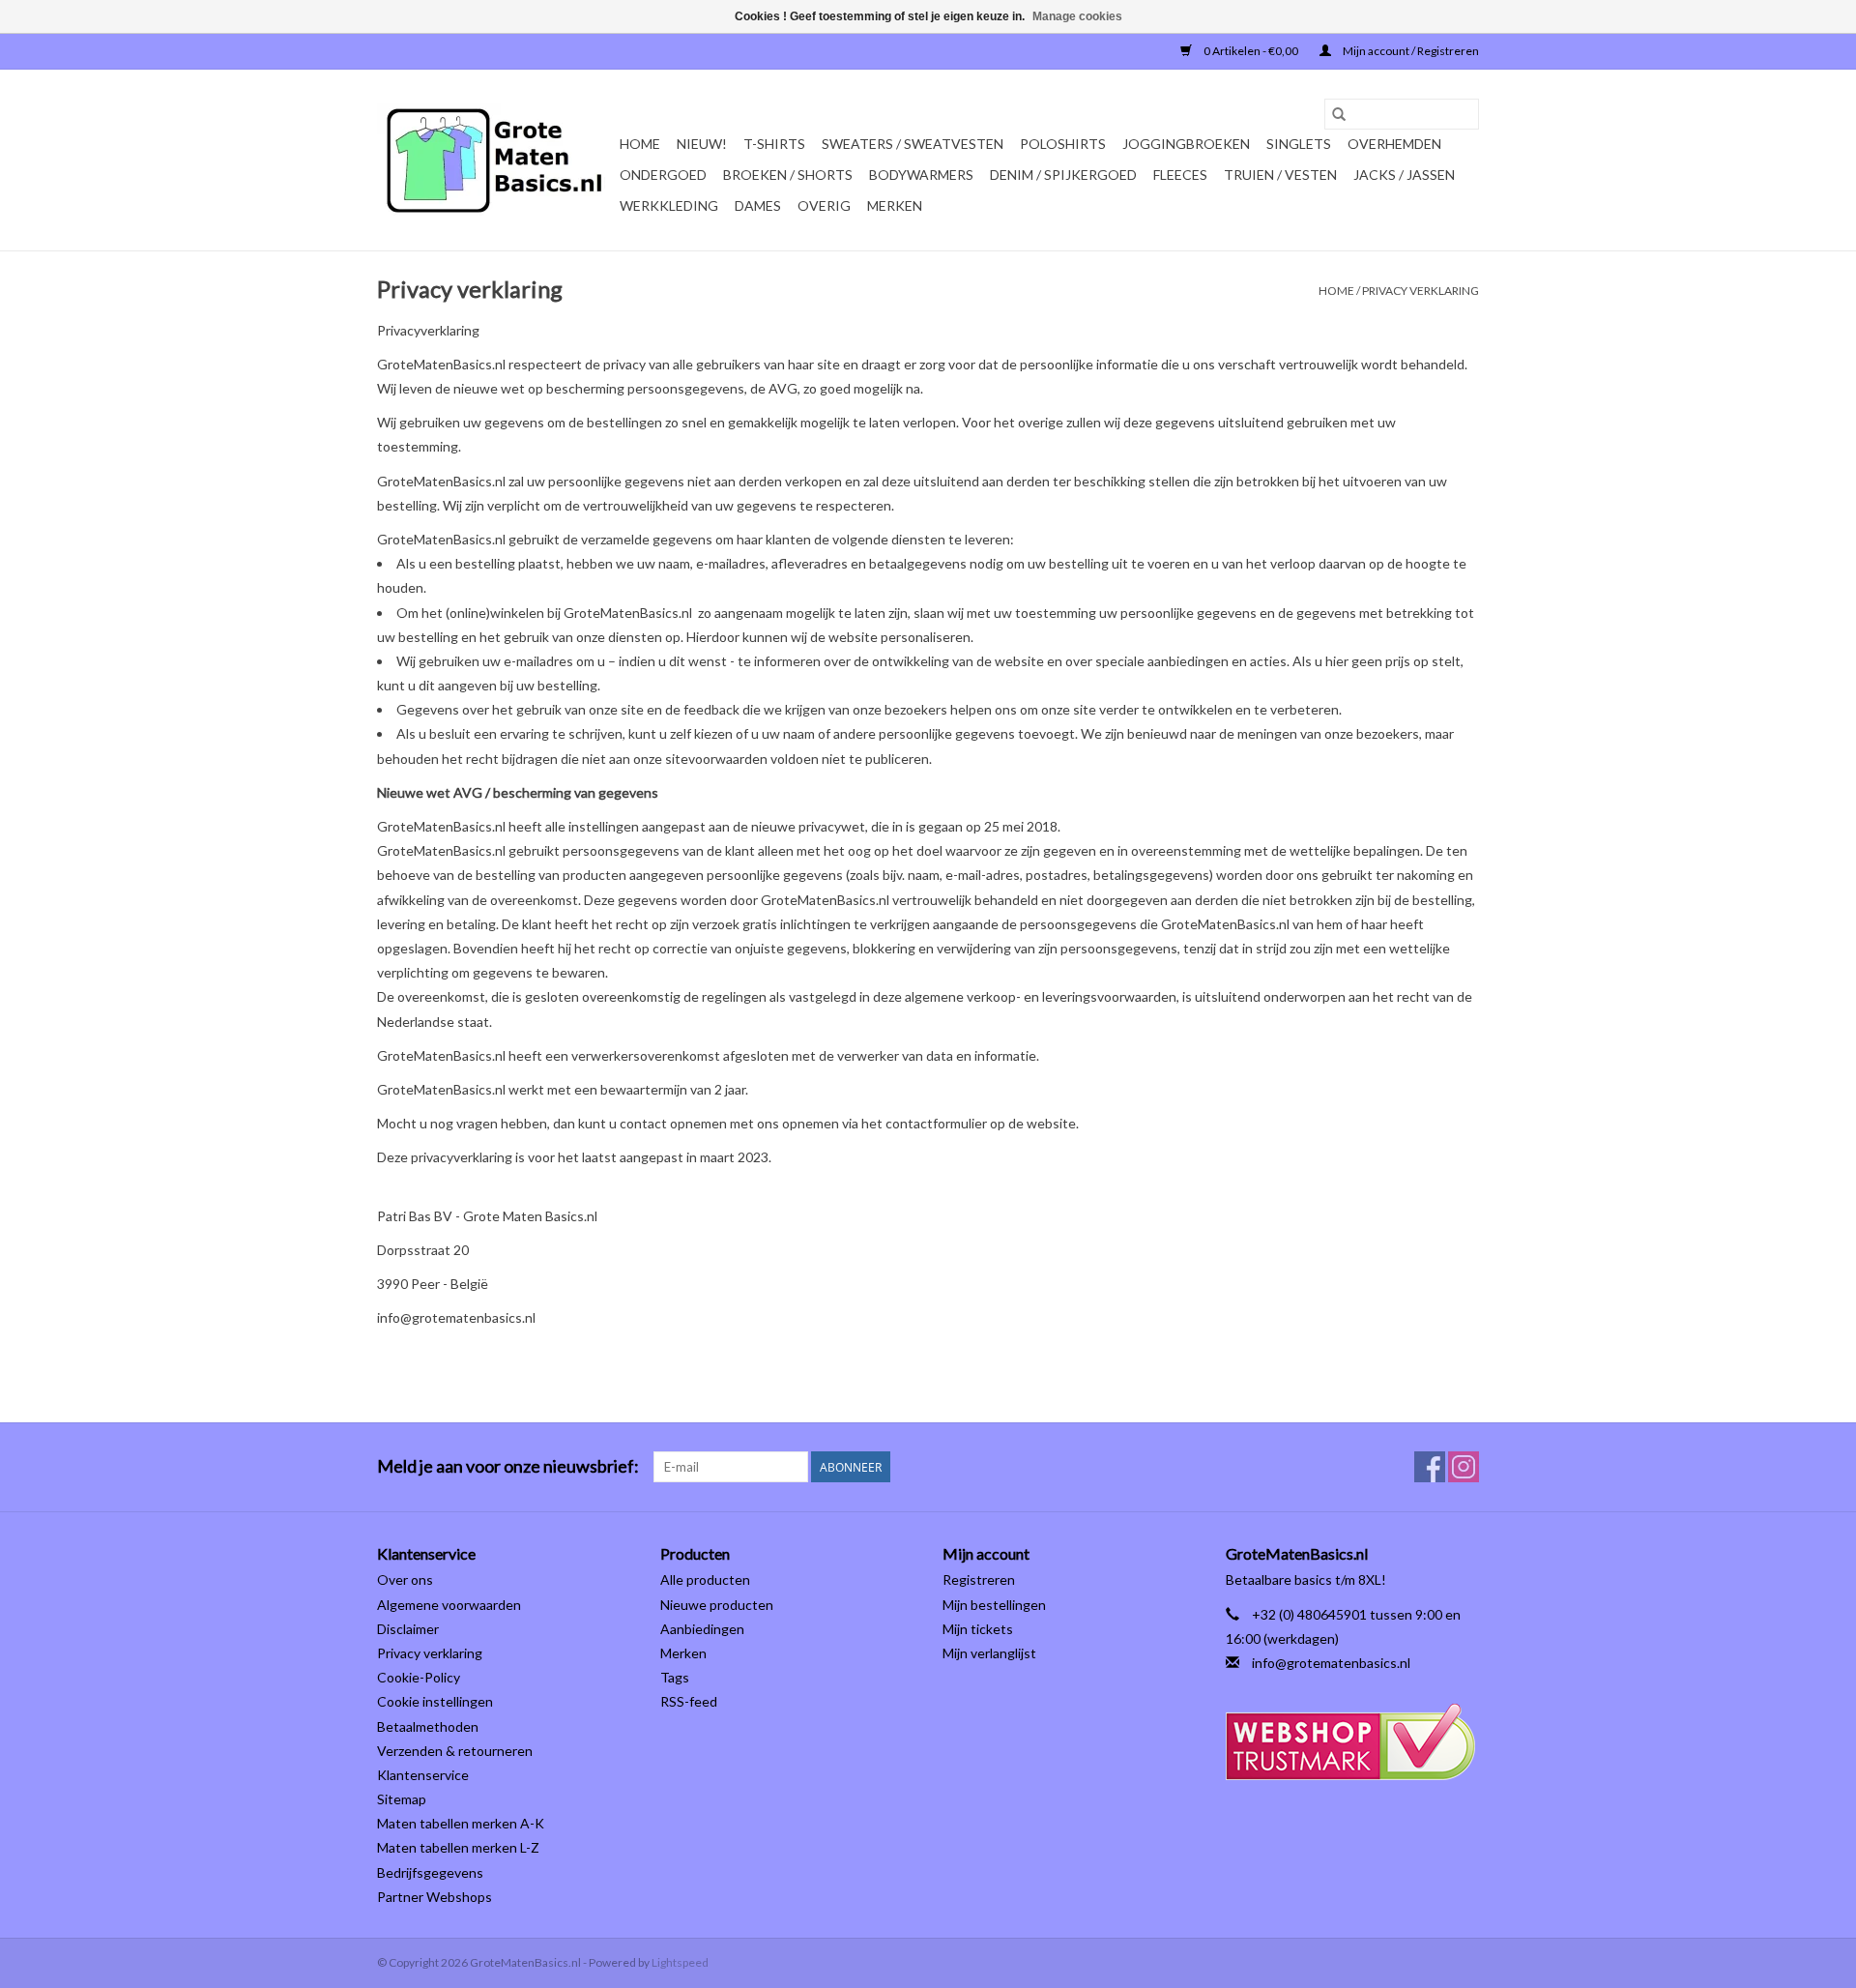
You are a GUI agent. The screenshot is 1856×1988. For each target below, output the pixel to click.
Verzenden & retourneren (455, 1751)
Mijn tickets (978, 1629)
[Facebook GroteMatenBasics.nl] (1430, 1467)
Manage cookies (1077, 16)
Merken (895, 205)
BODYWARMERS (921, 175)
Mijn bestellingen (994, 1605)
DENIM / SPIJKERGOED (1063, 175)
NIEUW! (702, 144)
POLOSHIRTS (1063, 144)
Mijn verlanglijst (989, 1653)
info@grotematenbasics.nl (1331, 1663)
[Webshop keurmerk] (1353, 1742)
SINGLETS (1299, 144)
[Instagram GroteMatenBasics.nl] (1464, 1467)
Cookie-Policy (419, 1677)
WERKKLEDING (669, 205)
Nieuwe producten (717, 1605)
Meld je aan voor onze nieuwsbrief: (508, 1466)
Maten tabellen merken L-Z (458, 1847)
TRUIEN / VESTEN (1280, 175)
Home (640, 144)
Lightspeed (680, 1962)
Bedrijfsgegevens (430, 1872)
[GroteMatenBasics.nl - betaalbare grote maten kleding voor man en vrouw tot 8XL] (495, 161)
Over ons (405, 1579)
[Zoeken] (1339, 114)
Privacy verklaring (1421, 291)
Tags (675, 1677)
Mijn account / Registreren (1410, 51)
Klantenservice (423, 1775)
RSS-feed (689, 1701)
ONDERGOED (663, 175)
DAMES (758, 205)
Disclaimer (408, 1629)
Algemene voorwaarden (449, 1605)
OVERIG (824, 205)
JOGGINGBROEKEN (1186, 144)
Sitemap (402, 1799)
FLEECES (1180, 175)
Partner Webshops (435, 1897)
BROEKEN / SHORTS (788, 175)
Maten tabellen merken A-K (461, 1823)
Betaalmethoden (428, 1726)
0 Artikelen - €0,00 (1251, 51)
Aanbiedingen (702, 1629)
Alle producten (705, 1579)
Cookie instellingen (435, 1701)
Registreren (979, 1579)
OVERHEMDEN (1394, 144)
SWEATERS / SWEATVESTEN (913, 144)
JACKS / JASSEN (1404, 175)
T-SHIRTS (774, 144)
